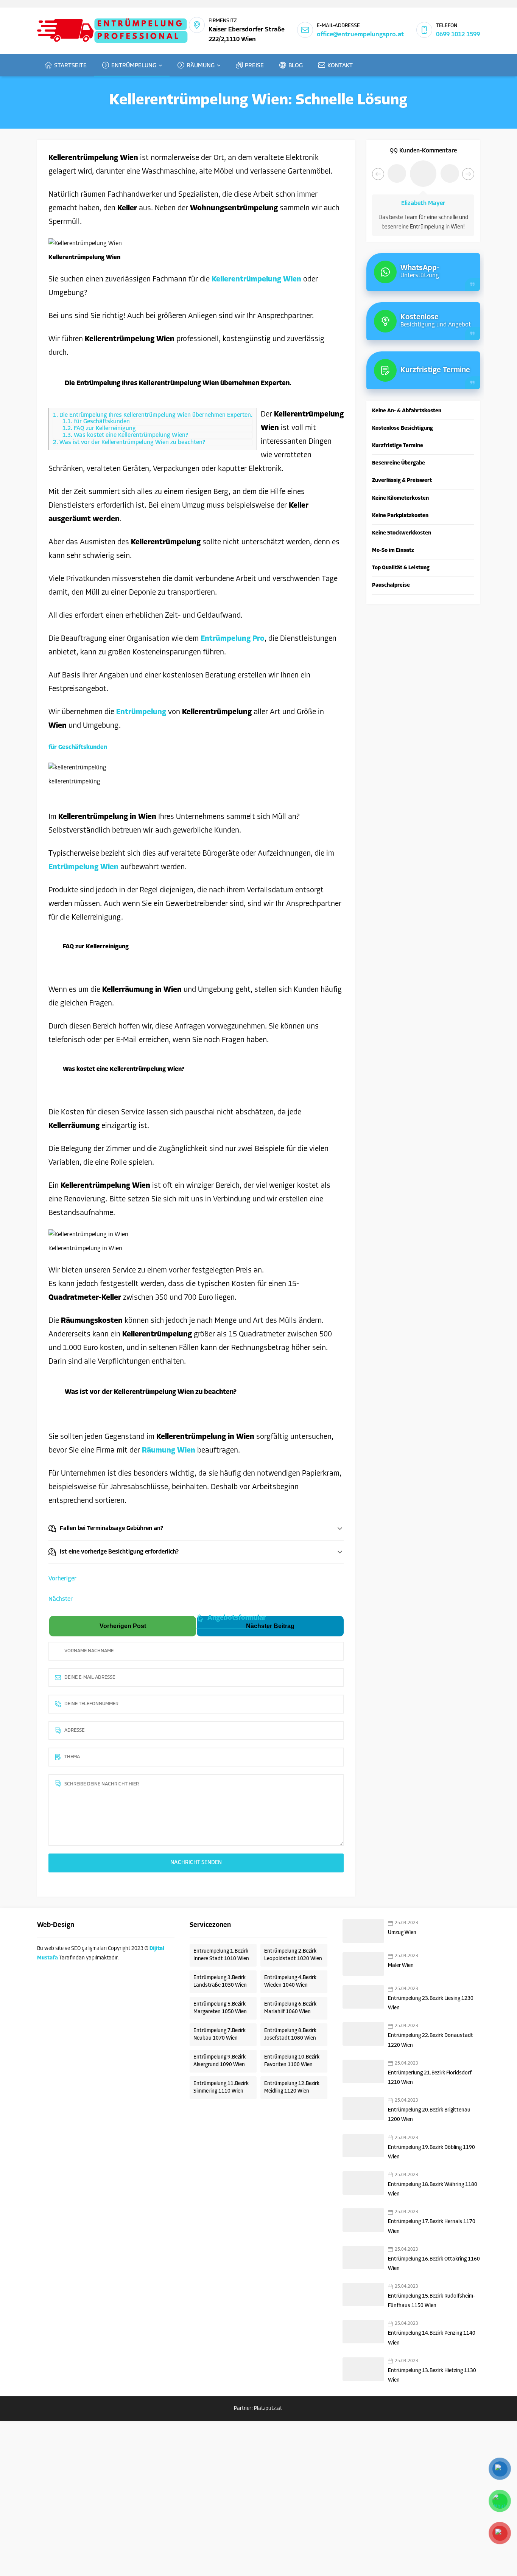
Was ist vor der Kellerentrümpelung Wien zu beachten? (129, 443)
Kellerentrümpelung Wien (256, 280)
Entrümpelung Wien (83, 867)
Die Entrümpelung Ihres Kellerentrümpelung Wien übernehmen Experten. (153, 415)
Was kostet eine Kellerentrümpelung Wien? (125, 435)
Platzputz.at (269, 2409)
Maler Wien (401, 1966)
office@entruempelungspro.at (360, 35)
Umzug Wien (402, 1933)
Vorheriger (62, 1579)
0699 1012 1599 (458, 35)
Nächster (61, 1599)
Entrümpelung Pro (233, 639)
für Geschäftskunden (96, 422)
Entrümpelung (142, 712)
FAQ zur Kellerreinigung (99, 429)
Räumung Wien (169, 1451)
